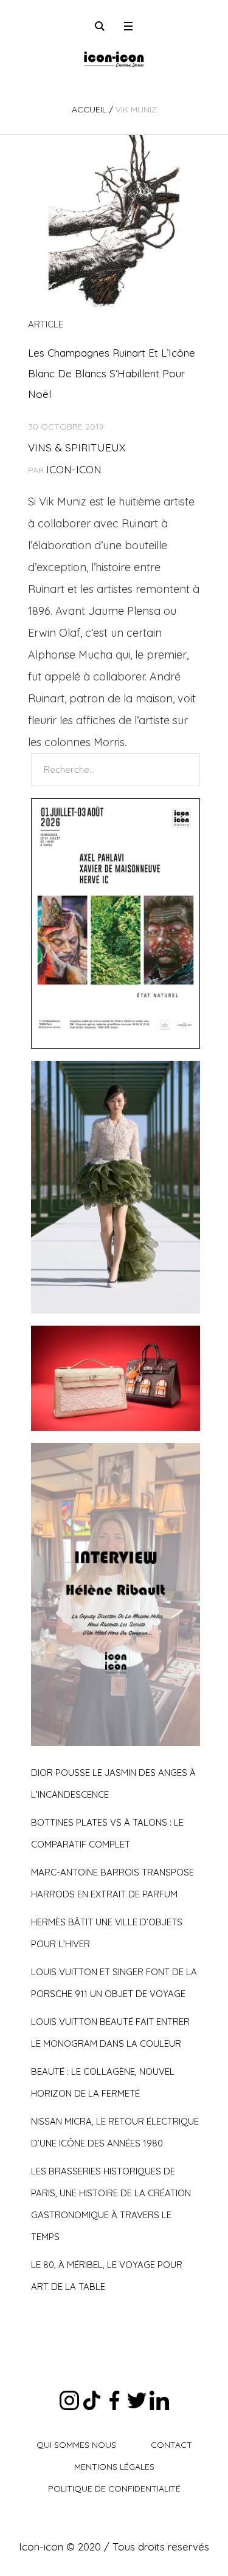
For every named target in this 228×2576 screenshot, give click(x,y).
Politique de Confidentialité (114, 2489)
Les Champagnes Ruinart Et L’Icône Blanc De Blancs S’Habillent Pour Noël (112, 373)
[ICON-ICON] (114, 58)
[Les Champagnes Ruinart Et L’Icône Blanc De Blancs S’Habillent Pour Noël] (114, 221)
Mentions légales (114, 2467)
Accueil (89, 109)
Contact (171, 2445)
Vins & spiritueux (77, 447)
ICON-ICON (74, 469)
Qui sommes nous (76, 2445)
